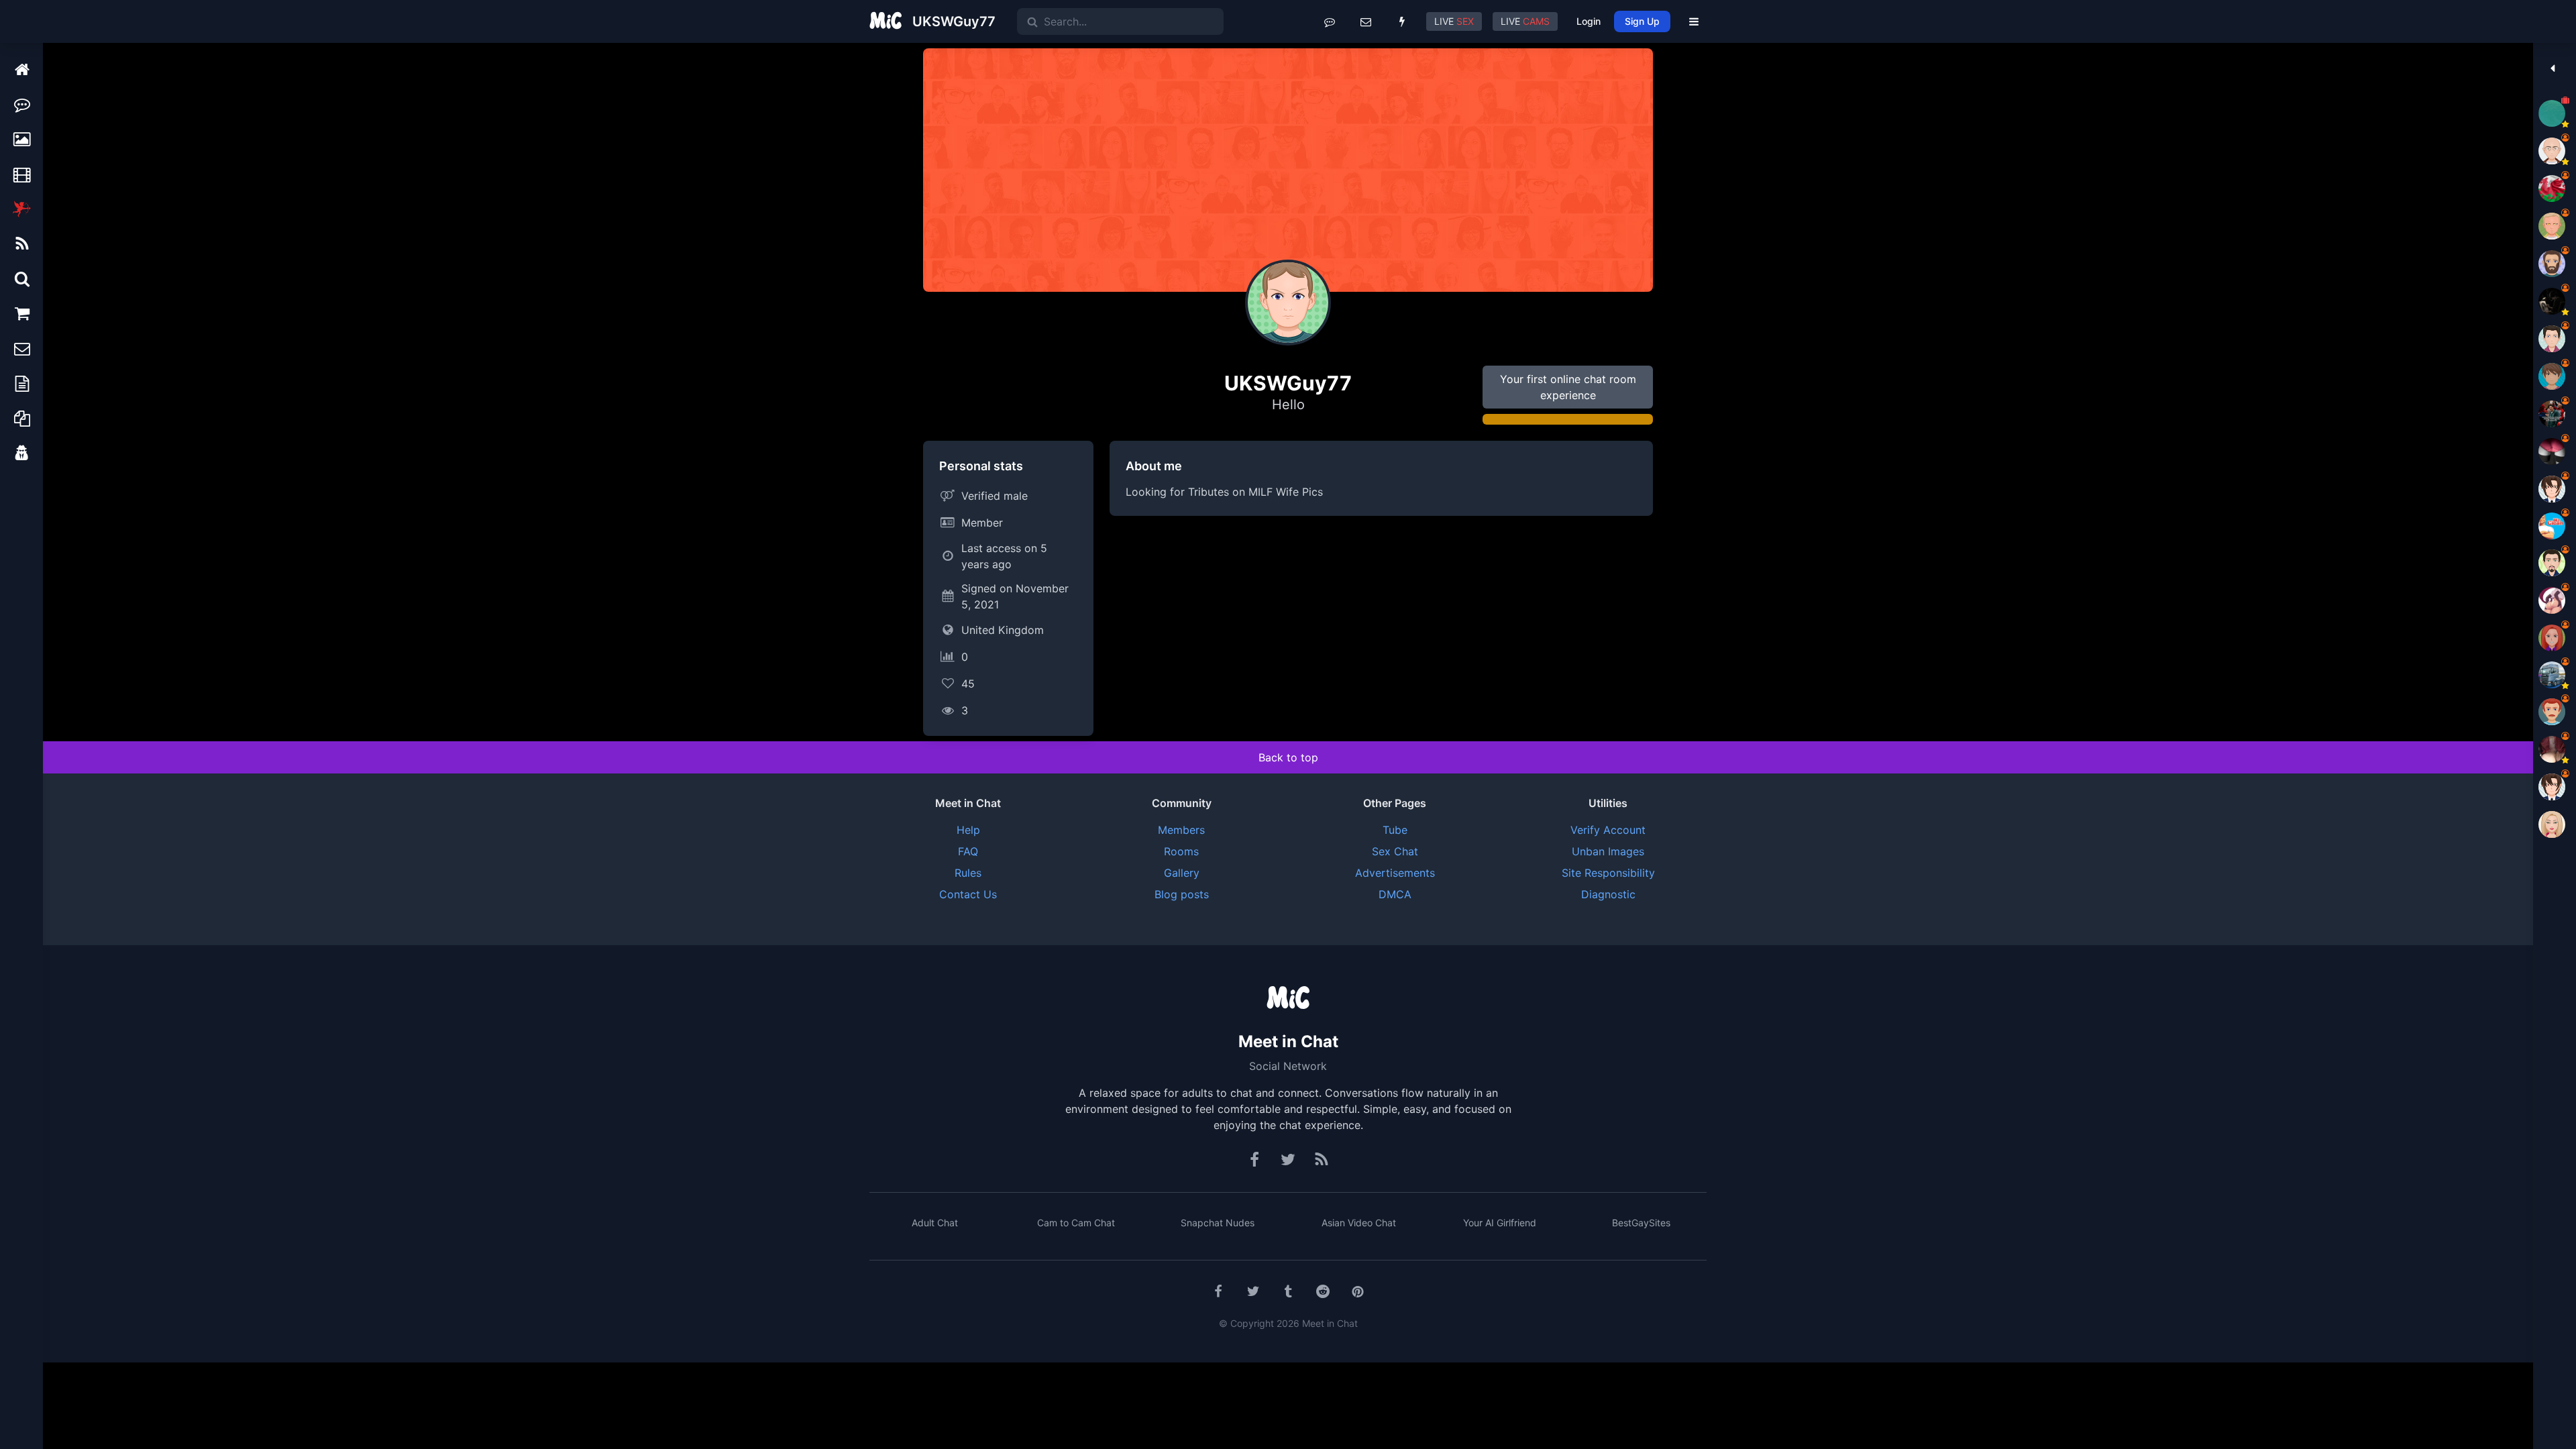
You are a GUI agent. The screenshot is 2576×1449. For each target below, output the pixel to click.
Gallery (1182, 873)
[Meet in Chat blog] (1322, 1160)
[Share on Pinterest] (1358, 1291)
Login (1589, 21)
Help (968, 830)
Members (1181, 830)
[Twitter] (1288, 1160)
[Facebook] (1255, 1160)
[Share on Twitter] (1253, 1291)
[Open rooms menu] (1330, 21)
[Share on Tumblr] (1288, 1291)
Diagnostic (1608, 894)
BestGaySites (1641, 1223)
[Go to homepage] (1288, 999)
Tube (1395, 830)
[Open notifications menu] (1402, 21)
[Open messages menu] (1366, 21)
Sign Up (1642, 21)
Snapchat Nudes (1218, 1223)
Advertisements (1395, 873)
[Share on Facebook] (1218, 1291)
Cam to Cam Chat (1076, 1223)
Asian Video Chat (1359, 1223)
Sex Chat (1395, 851)
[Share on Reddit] (1323, 1291)
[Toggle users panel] (2552, 68)
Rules (968, 873)
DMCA (1395, 894)
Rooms (1181, 851)
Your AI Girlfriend (1500, 1223)
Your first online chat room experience (1568, 387)
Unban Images (1608, 851)
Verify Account (1608, 830)
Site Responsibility (1608, 873)
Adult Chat (935, 1223)
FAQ (968, 851)
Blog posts (1182, 894)
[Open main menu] (1694, 21)
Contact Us (968, 894)
